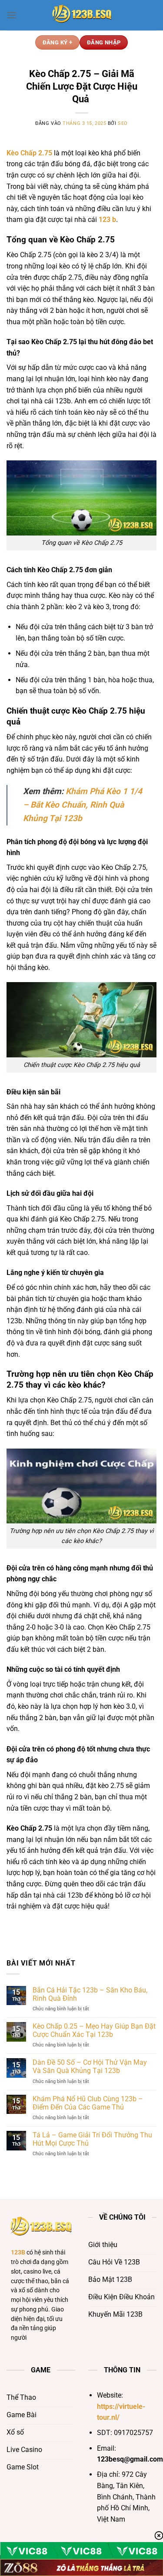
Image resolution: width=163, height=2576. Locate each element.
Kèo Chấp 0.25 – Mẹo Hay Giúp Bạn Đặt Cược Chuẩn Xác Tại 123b (94, 2030)
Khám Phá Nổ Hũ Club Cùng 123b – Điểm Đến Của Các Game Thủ (88, 2103)
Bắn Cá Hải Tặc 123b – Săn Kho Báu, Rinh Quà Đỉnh (90, 1994)
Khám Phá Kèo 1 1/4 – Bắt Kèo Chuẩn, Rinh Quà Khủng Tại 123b (83, 805)
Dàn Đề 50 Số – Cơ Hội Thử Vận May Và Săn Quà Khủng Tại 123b (90, 2066)
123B (18, 2252)
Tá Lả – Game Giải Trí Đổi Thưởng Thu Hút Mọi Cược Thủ (92, 2139)
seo (123, 123)
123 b (107, 220)
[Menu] (12, 15)
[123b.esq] (82, 15)
